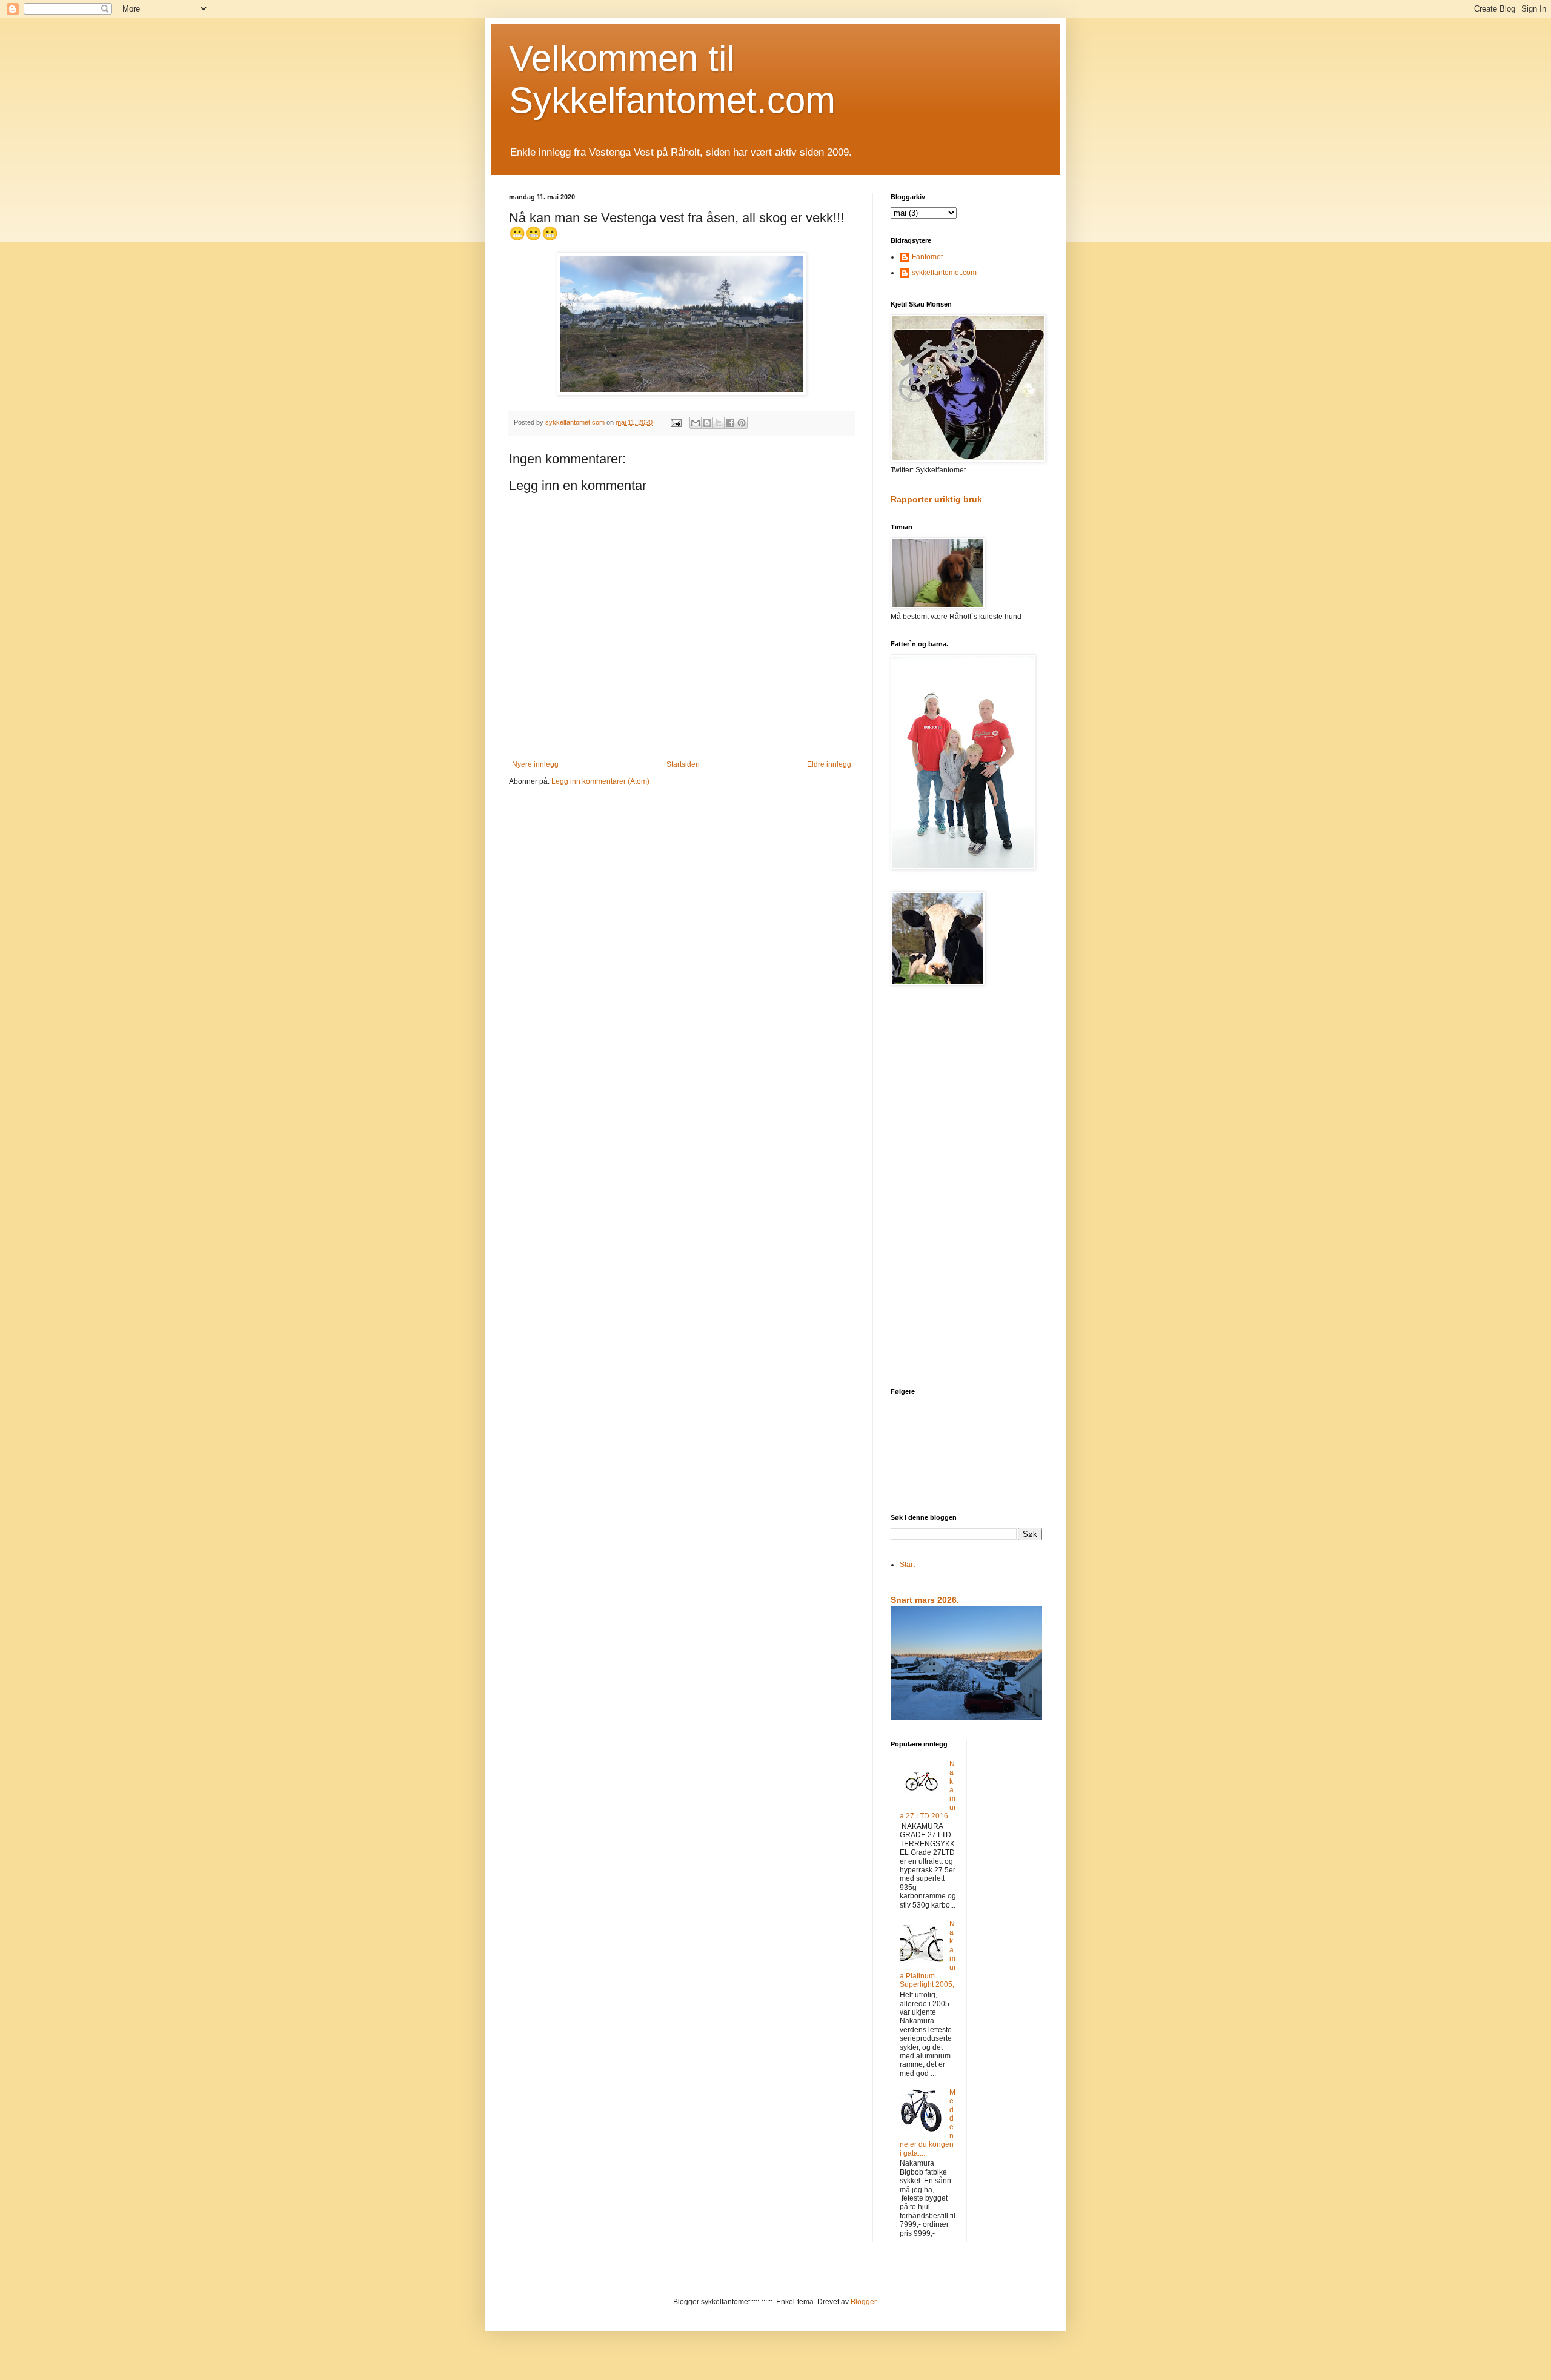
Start (907, 1565)
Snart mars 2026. (925, 1600)
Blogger (863, 2302)
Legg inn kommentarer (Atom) (600, 781)
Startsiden (683, 764)
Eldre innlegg (829, 764)
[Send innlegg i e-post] (676, 422)
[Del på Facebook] (730, 423)
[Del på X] (719, 423)
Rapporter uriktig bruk (936, 499)
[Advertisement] (966, 1188)
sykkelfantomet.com (944, 273)
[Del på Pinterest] (742, 423)
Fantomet (927, 257)
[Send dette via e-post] (696, 423)
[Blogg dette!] (707, 423)
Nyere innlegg (535, 764)
